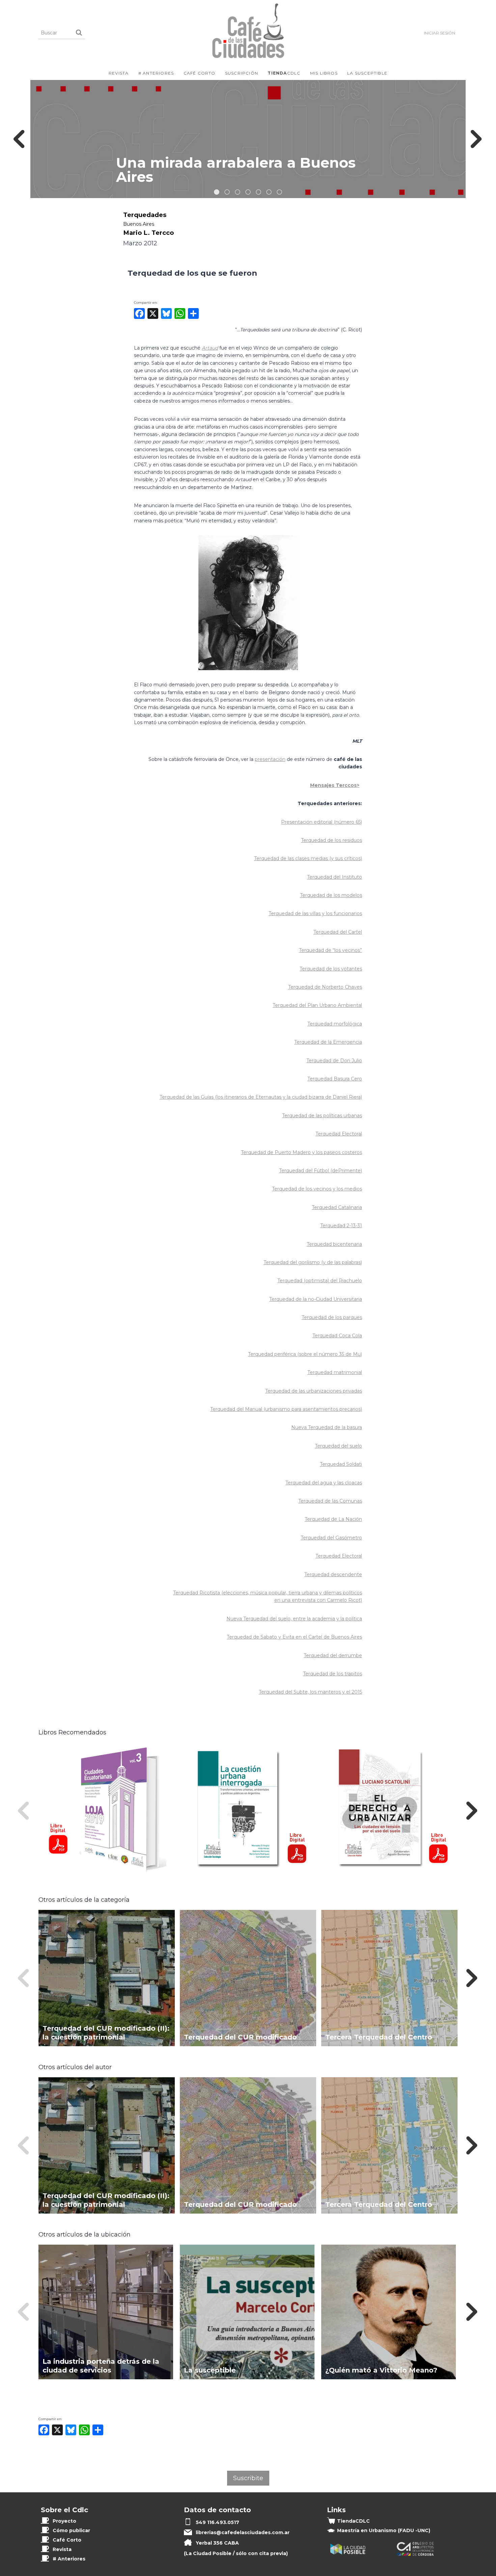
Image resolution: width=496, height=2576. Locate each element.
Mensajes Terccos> (335, 785)
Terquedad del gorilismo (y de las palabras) (313, 1262)
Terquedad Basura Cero (335, 1079)
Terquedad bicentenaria (334, 1244)
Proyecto (64, 2521)
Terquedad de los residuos (332, 840)
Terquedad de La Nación (333, 1519)
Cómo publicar (71, 2530)
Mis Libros (324, 73)
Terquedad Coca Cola (337, 1336)
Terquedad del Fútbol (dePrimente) (321, 1171)
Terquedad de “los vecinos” (330, 950)
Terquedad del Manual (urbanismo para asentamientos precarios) (286, 1409)
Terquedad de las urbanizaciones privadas (314, 1391)
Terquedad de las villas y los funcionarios (315, 913)
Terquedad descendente (333, 1574)
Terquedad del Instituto (335, 877)
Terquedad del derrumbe (333, 1655)
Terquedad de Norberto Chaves (325, 987)
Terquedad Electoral (339, 1134)
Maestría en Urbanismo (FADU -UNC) (384, 2530)
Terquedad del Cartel (338, 932)
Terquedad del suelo (338, 1446)
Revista (119, 73)
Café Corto (200, 73)
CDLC (284, 73)
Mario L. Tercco (148, 233)
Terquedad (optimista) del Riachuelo (320, 1281)
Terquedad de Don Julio (334, 1061)
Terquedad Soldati (341, 1464)
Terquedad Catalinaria (337, 1207)
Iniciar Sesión (439, 33)
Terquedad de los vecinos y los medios (317, 1189)
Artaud (210, 348)
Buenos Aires (139, 224)
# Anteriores (156, 73)
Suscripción (242, 73)
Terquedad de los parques (332, 1317)
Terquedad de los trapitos (333, 1674)
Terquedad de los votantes (331, 969)
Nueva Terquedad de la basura (327, 1427)
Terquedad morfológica (335, 1024)
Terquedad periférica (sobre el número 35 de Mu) (305, 1354)
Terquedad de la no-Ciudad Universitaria (316, 1299)
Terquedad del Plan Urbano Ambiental (317, 1005)
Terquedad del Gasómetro (331, 1538)
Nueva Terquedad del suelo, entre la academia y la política (294, 1619)
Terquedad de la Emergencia (328, 1042)
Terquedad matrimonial (335, 1372)
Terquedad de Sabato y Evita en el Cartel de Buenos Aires (294, 1637)
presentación (270, 759)
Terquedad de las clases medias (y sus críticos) (308, 858)
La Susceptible (367, 73)
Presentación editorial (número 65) (322, 822)
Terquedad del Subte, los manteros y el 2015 (310, 1692)
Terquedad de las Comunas (330, 1501)
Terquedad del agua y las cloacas (324, 1483)
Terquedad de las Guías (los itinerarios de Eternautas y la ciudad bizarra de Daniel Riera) (261, 1097)
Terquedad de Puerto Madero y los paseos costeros (301, 1152)
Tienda (353, 2521)
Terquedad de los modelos (331, 895)
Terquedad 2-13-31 (341, 1226)
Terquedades (145, 215)
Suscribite (248, 2478)
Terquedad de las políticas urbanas (322, 1116)
